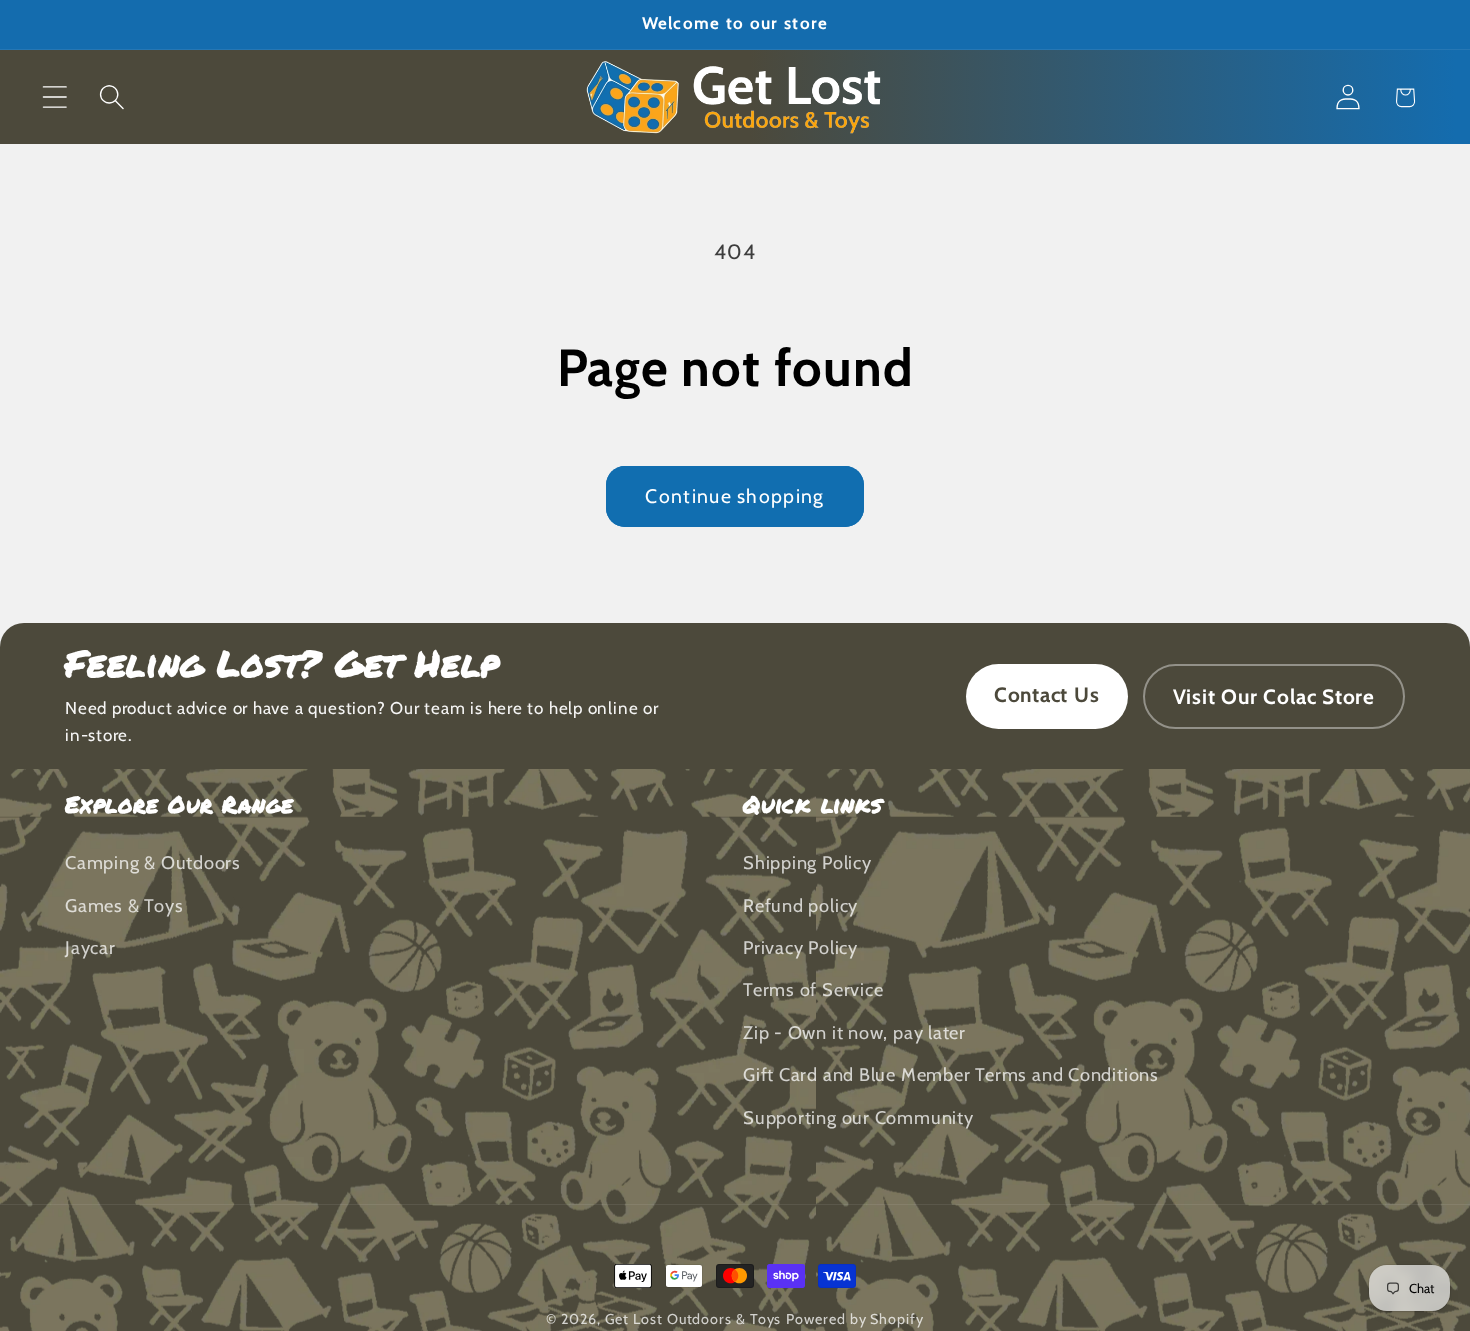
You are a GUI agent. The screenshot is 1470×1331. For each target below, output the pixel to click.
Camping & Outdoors (153, 863)
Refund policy (800, 905)
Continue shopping (734, 496)
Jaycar (90, 948)
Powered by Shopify (854, 1319)
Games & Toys (124, 905)
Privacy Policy (800, 948)
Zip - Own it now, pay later (854, 1032)
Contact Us (1047, 694)
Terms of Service (813, 990)
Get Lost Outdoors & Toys (693, 1319)
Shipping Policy (807, 863)
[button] (54, 97)
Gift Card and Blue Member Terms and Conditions (951, 1075)
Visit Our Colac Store (1274, 696)
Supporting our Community (858, 1117)
